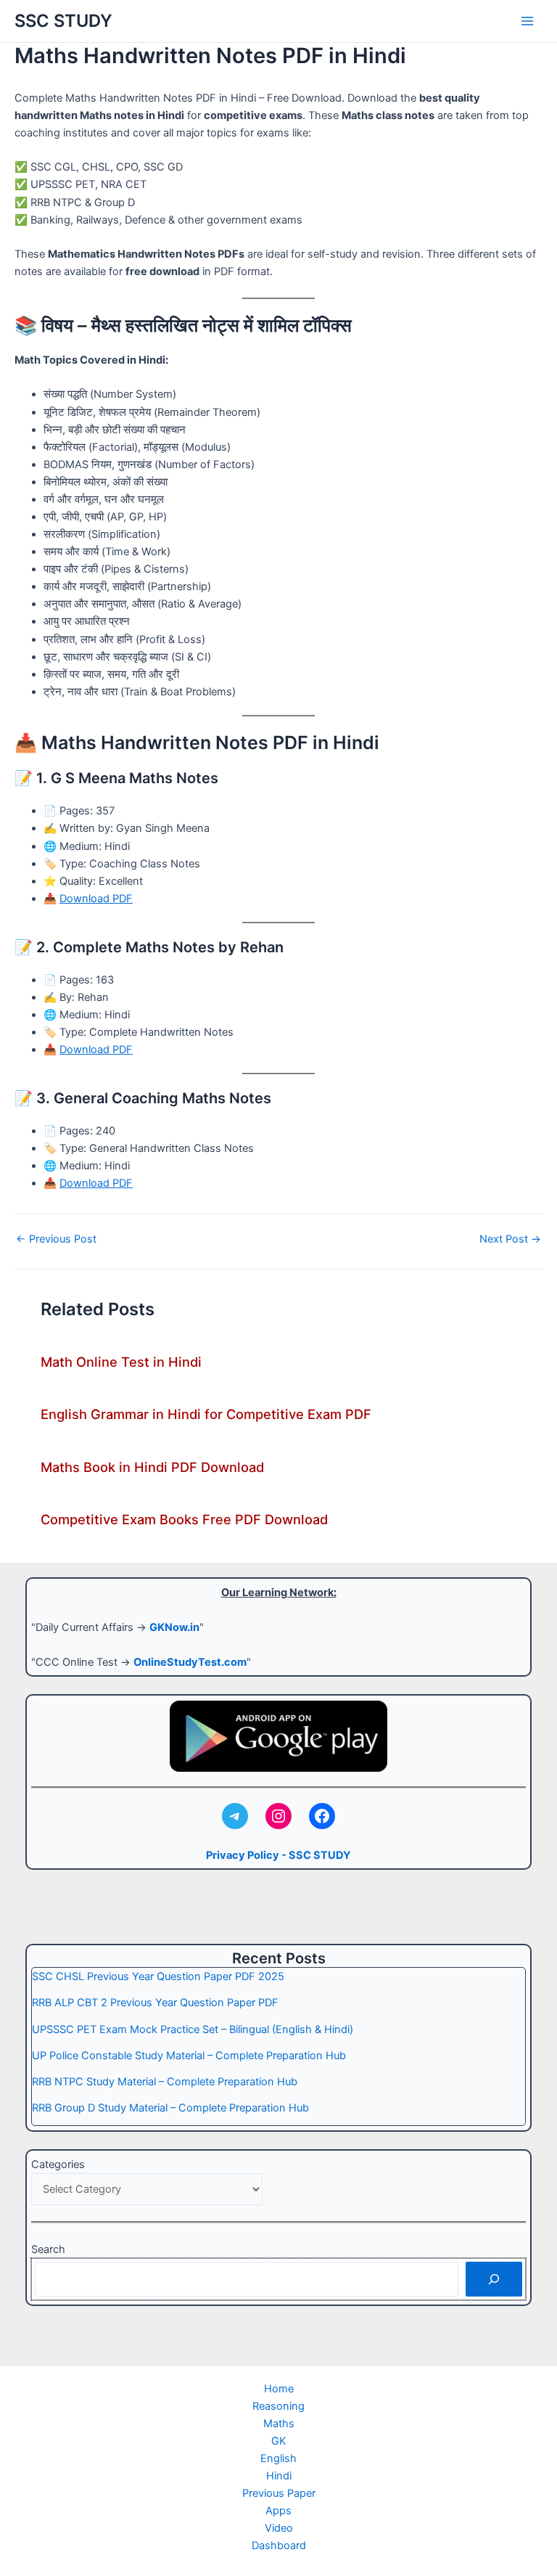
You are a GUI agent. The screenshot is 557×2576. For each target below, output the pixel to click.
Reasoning (278, 2406)
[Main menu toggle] (527, 21)
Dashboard (279, 2546)
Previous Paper (279, 2493)
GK (279, 2441)
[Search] (494, 2279)
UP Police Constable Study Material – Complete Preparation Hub (189, 2056)
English (278, 2458)
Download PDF (96, 899)
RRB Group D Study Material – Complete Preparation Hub (170, 2108)
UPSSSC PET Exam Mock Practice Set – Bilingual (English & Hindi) (193, 2029)
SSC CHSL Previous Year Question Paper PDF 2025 (158, 1976)
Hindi (279, 2476)
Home (279, 2389)
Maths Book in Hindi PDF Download (152, 1467)
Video (279, 2528)
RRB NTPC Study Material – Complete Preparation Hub (165, 2082)
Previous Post (56, 1239)
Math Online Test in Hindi (121, 1362)
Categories (58, 2164)
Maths (279, 2424)
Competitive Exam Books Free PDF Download (184, 1519)
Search (48, 2249)
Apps (278, 2511)
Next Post (510, 1239)
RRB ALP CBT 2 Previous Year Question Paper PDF (155, 2003)
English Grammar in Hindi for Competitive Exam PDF (206, 1414)
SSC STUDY (63, 21)
